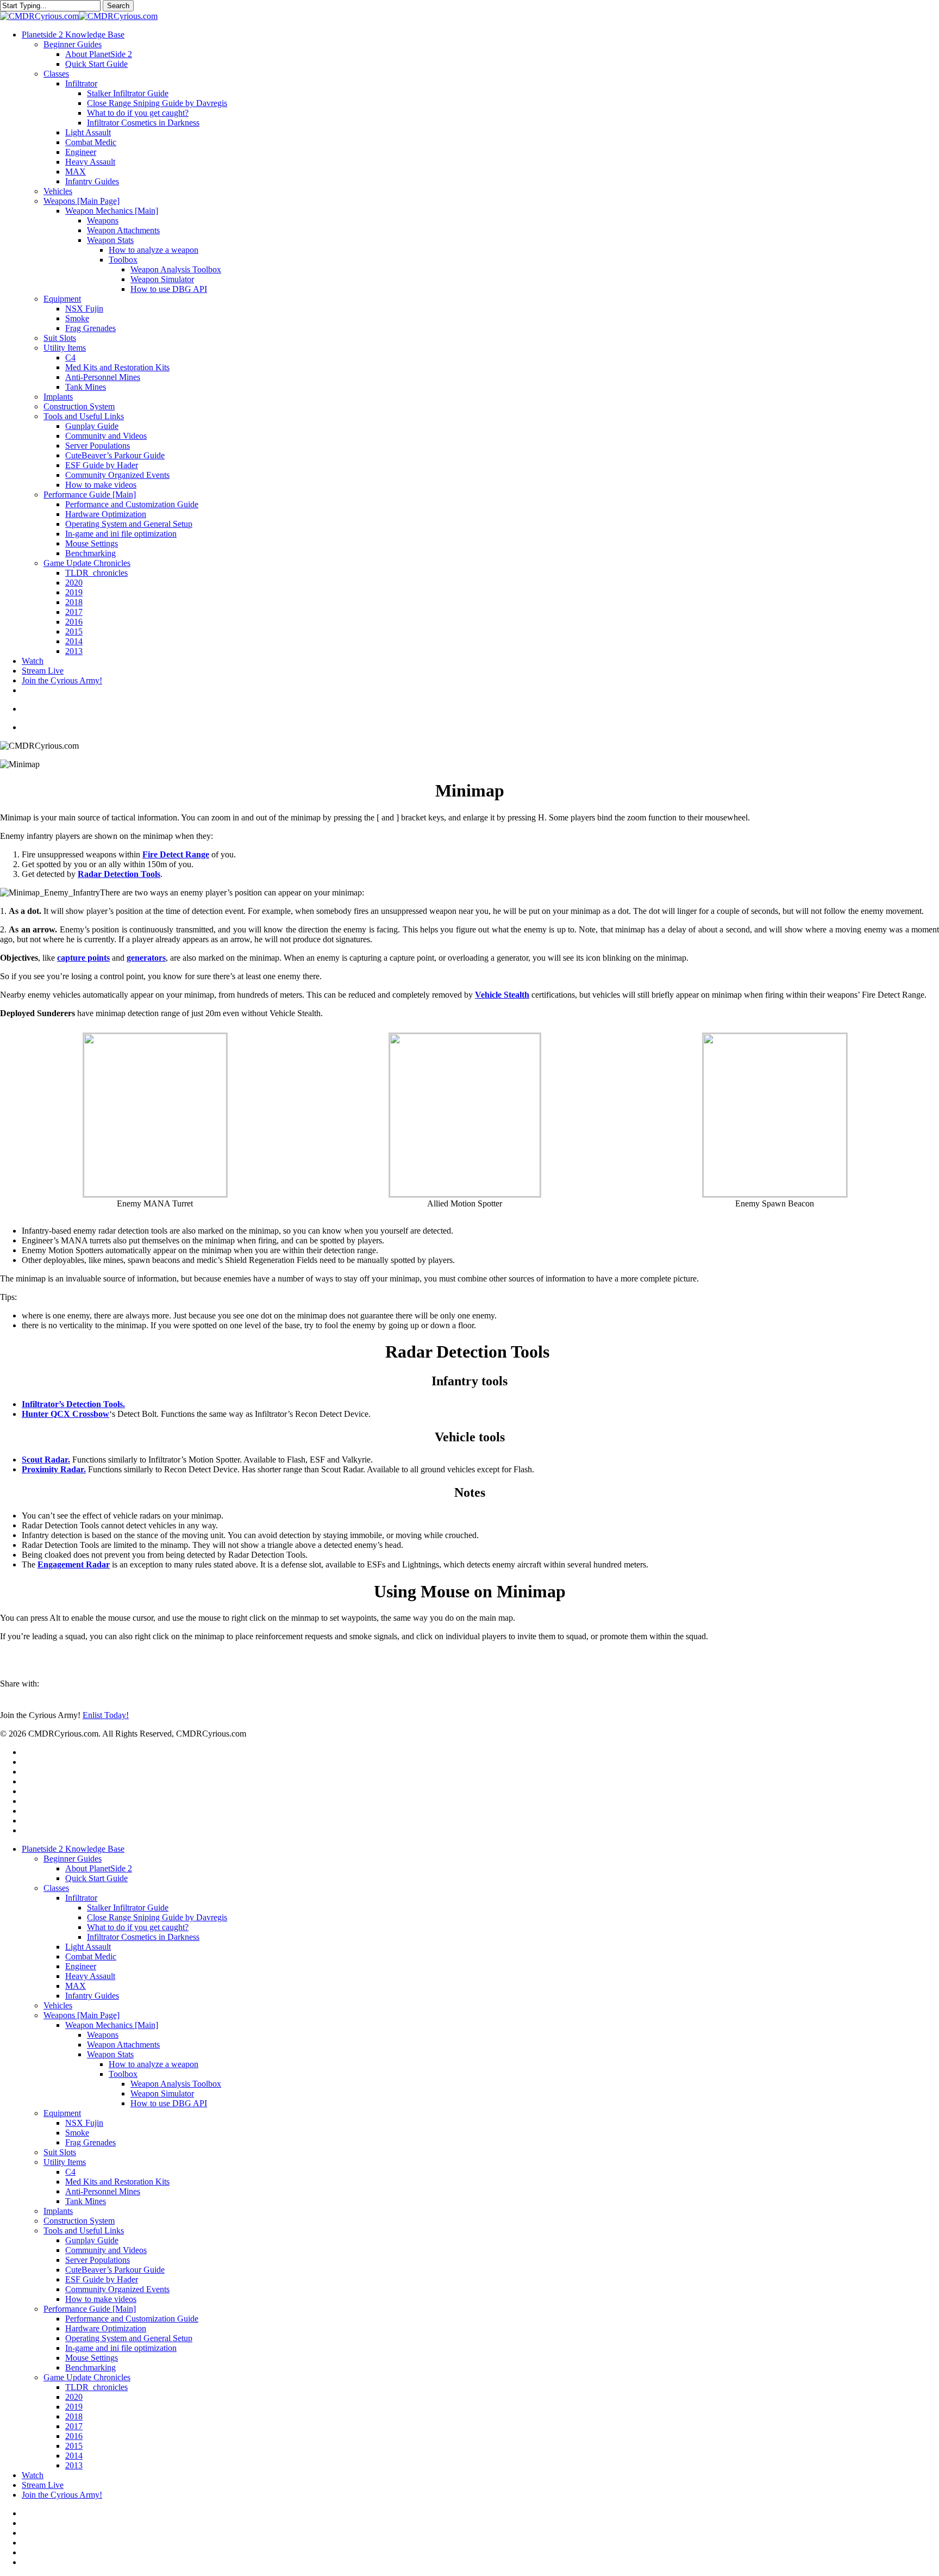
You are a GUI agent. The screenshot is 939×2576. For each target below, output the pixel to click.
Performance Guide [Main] (90, 2309)
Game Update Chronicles (87, 2377)
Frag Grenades (90, 2142)
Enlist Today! (106, 1715)
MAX (76, 1986)
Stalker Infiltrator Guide (128, 1908)
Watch (33, 2475)
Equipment (62, 2113)
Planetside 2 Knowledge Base (73, 1849)
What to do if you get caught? (138, 1927)
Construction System (79, 2221)
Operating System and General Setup (129, 2338)
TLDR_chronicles (96, 2387)
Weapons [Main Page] (82, 2015)
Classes (56, 1888)
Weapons (103, 2035)
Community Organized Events (117, 2289)
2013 (74, 2465)
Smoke (77, 2133)
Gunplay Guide (92, 2240)
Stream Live (43, 2485)
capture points (83, 958)
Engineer (81, 1966)
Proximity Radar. (54, 1469)
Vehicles (58, 2005)
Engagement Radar (74, 1564)
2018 (74, 2416)
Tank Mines (86, 2201)
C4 (70, 2172)
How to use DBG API (169, 2103)
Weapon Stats (110, 2054)
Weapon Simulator (162, 2093)
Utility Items (65, 2162)
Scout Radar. (46, 1460)
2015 (74, 2446)
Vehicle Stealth (502, 995)
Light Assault (88, 1947)
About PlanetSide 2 (99, 1868)
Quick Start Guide (96, 1878)
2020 (74, 2397)
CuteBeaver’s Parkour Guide (115, 2270)
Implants (58, 2211)
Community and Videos (106, 2250)
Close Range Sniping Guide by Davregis (157, 1917)
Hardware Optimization (106, 2328)
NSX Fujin (84, 2123)
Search (118, 6)
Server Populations (98, 2260)
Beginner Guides (73, 1859)
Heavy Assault (90, 1976)
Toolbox (123, 2074)
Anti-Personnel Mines (103, 2191)
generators (146, 958)
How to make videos (101, 2299)
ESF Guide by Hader (102, 2279)
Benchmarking (90, 2367)
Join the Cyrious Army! (62, 2495)
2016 (74, 2436)
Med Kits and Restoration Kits (117, 2182)
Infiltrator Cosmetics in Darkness (143, 1937)
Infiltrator (81, 1898)
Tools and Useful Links (84, 2230)
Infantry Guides (92, 1996)
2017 (74, 2426)
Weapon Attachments (123, 2045)
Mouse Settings (92, 2358)
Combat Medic (91, 1956)
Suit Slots (60, 2152)
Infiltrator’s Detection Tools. (73, 1404)
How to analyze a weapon (154, 2064)
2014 (74, 2456)
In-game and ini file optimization (121, 2348)
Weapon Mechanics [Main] (112, 2025)
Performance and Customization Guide (132, 2319)
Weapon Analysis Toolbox (176, 2084)
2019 (74, 2407)
